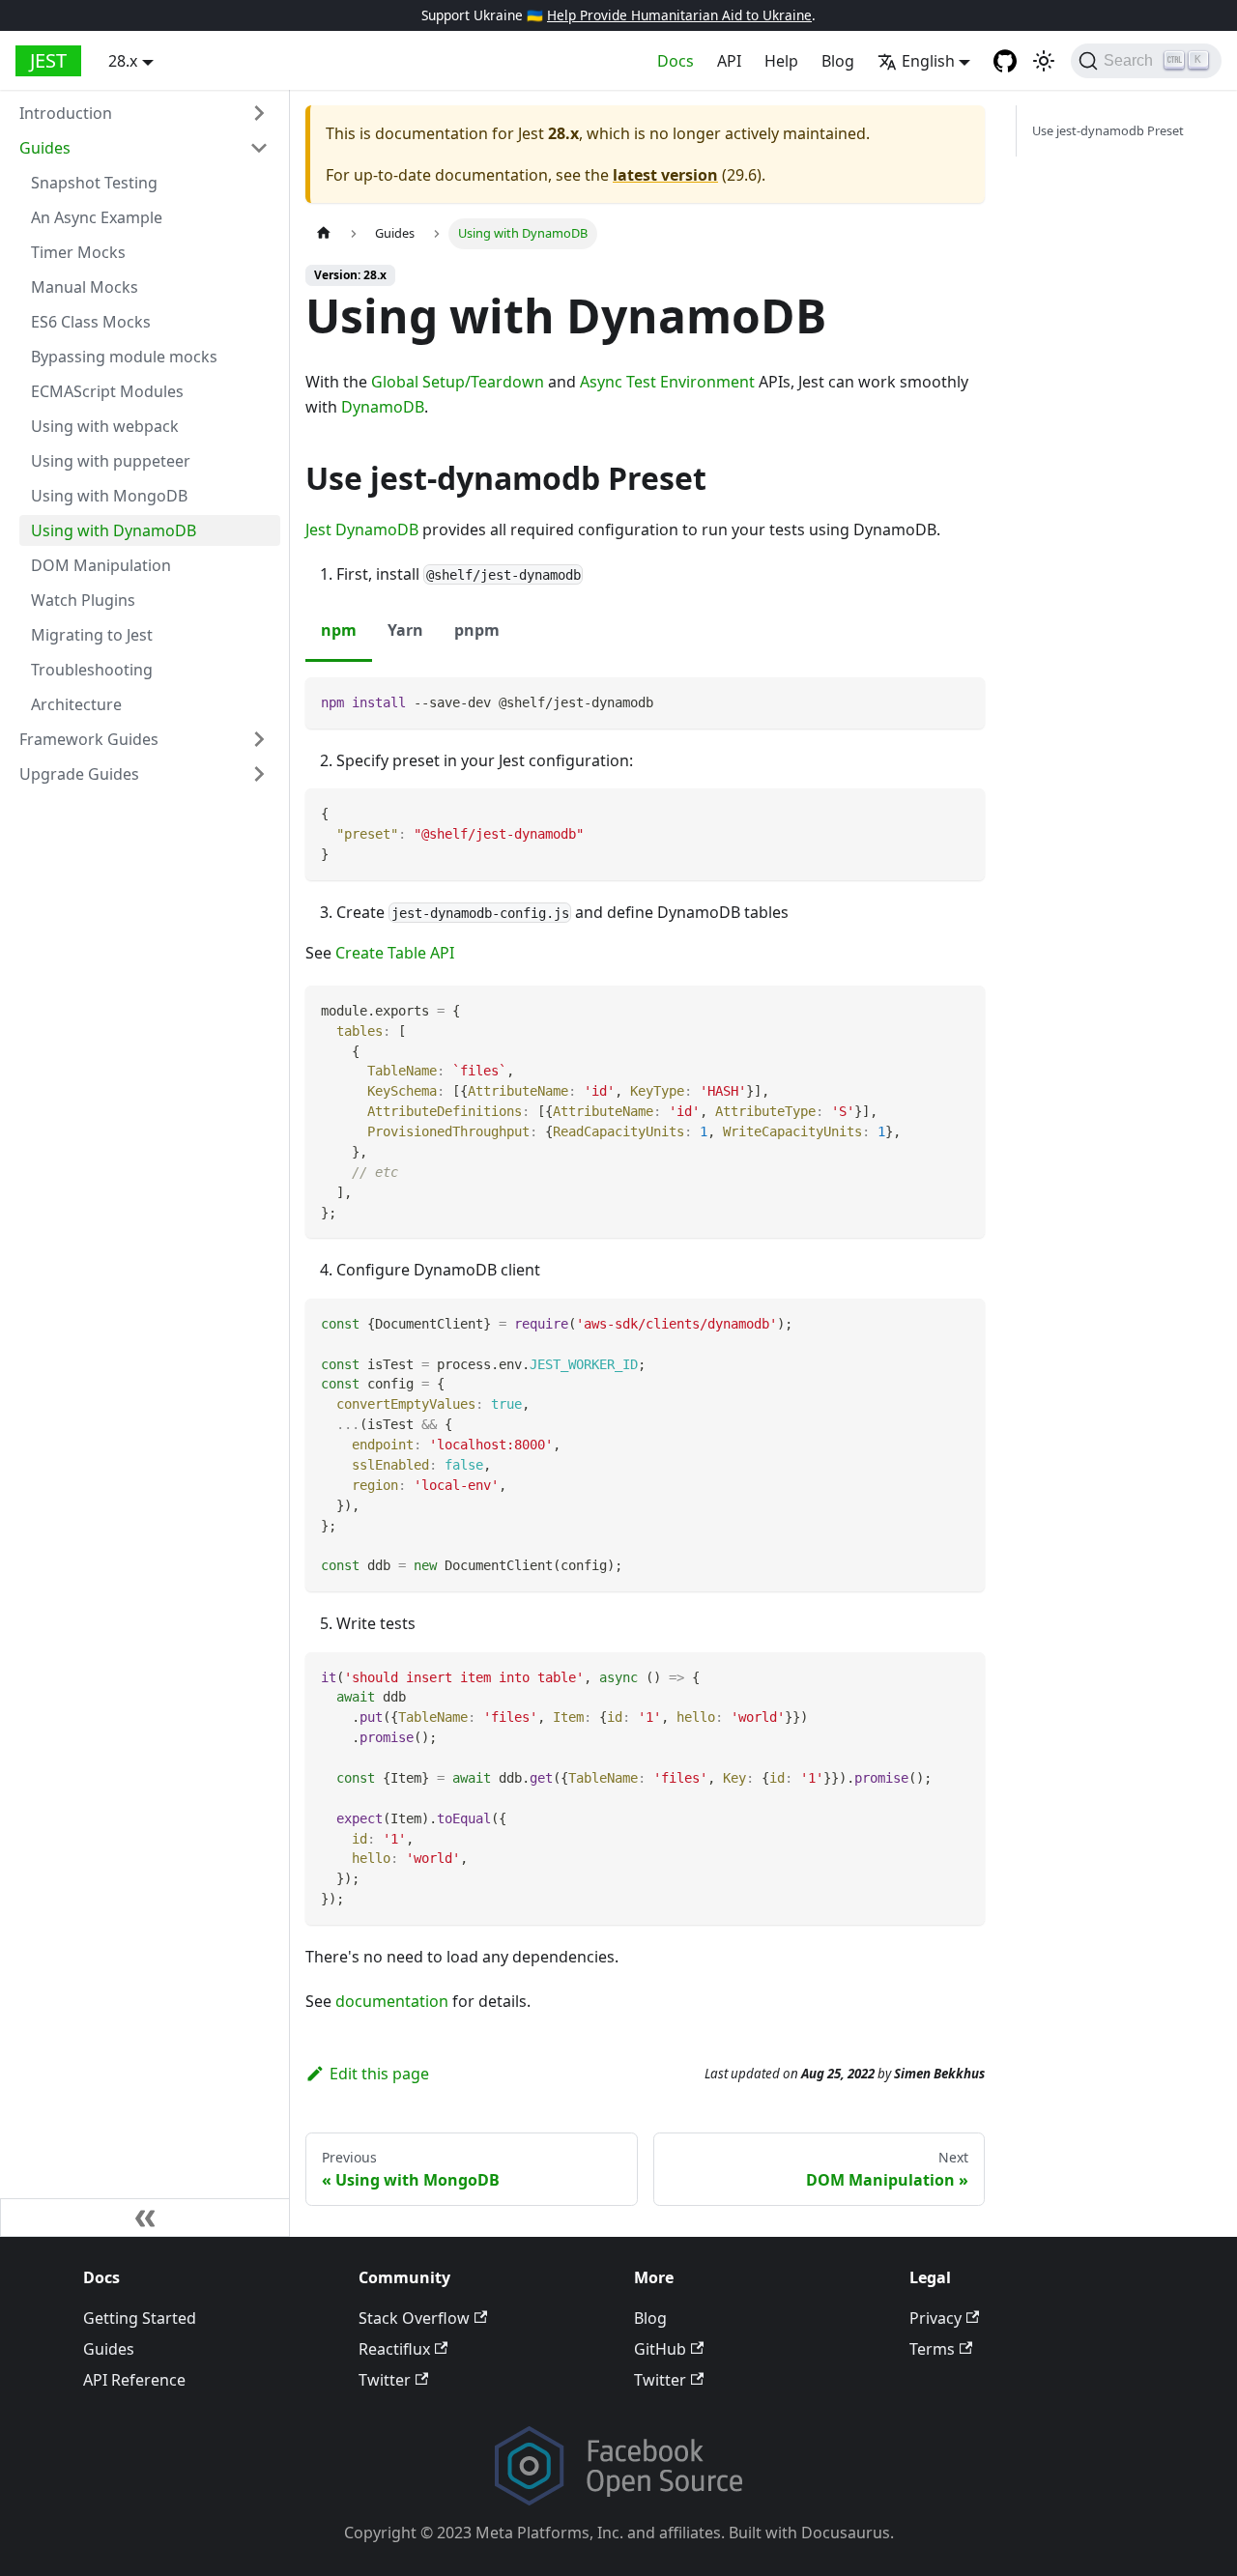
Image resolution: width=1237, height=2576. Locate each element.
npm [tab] (339, 630)
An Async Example (97, 217)
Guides (45, 148)
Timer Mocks (78, 252)
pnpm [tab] (477, 630)
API (729, 61)
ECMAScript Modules (107, 391)
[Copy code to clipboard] (961, 701)
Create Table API (395, 953)
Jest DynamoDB (362, 530)
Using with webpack (105, 426)
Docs (676, 61)
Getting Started (140, 2318)
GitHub (660, 2349)
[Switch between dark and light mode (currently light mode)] (1044, 61)
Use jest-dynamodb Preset (1108, 130)
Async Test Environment (667, 382)
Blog (838, 61)
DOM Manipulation (101, 565)
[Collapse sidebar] (145, 2218)
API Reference (134, 2380)
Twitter (385, 2380)
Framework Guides (89, 739)
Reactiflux (394, 2349)
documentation (392, 2001)
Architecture (76, 704)
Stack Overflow (414, 2318)
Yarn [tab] (405, 630)
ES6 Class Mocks (91, 322)
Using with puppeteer (111, 461)
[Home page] (324, 233)
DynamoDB (383, 407)
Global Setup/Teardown (458, 382)
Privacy (935, 2318)
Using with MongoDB (109, 496)
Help (781, 61)
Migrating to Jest (92, 635)
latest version (665, 175)
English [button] (928, 61)
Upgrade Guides (79, 774)
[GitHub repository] (1005, 61)
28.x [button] (123, 61)
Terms (932, 2349)
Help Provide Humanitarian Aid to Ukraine (679, 15)
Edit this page (379, 2074)
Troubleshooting (92, 670)
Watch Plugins (83, 600)
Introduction (66, 113)
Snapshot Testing (94, 183)
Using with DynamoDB (114, 530)
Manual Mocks (85, 287)
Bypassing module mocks (124, 357)
